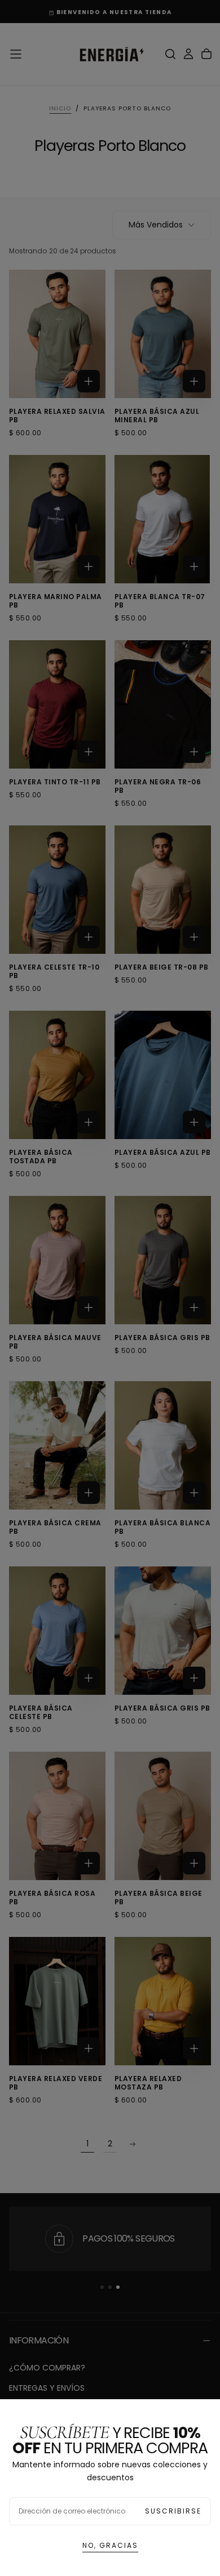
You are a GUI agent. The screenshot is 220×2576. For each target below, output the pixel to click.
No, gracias (110, 2545)
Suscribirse (173, 2511)
